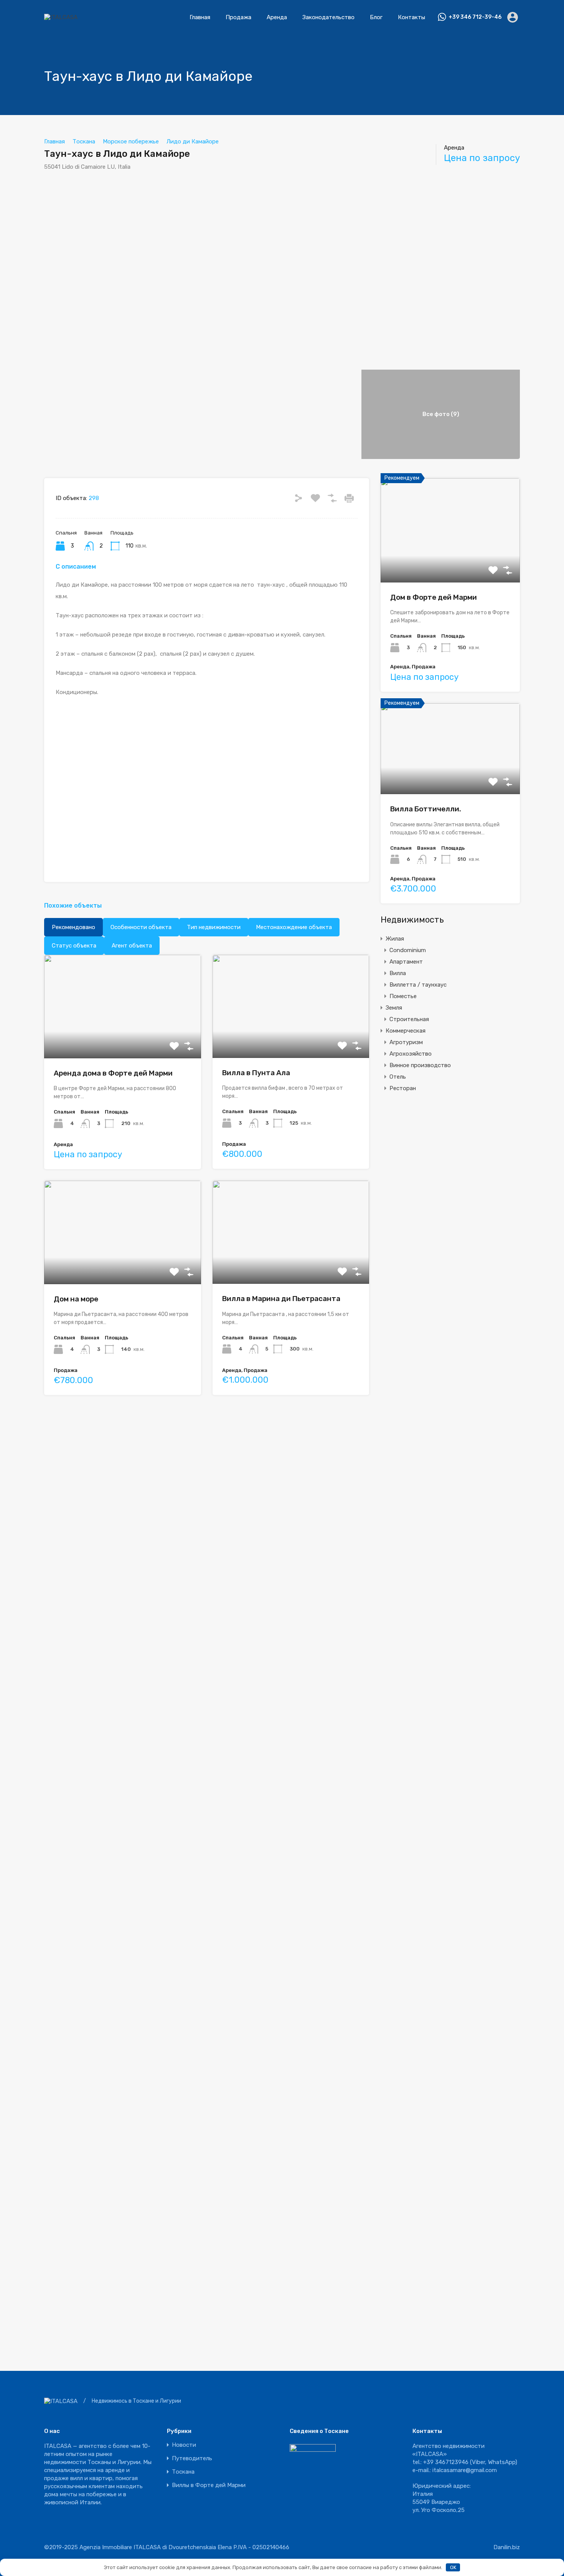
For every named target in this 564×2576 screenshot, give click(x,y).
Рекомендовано (73, 927)
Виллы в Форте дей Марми (209, 2485)
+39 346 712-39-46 (475, 17)
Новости (184, 2445)
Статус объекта (74, 946)
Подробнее (123, 1037)
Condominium (408, 950)
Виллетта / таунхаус (418, 985)
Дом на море (76, 1299)
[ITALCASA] (61, 17)
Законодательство (328, 17)
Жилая (395, 939)
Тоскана (84, 141)
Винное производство (420, 1065)
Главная (200, 17)
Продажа (238, 17)
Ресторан (403, 1088)
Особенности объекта (141, 927)
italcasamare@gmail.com (465, 2470)
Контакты (411, 17)
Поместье (403, 996)
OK (453, 2567)
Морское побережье (131, 141)
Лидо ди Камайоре (193, 141)
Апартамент (406, 962)
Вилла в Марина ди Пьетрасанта (281, 1299)
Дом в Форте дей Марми (434, 597)
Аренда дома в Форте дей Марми (113, 1073)
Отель (398, 1077)
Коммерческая (406, 1031)
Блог (376, 17)
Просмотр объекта (450, 562)
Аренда (277, 17)
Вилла (398, 973)
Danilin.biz (507, 2547)
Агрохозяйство (411, 1054)
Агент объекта (132, 946)
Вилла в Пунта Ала (256, 1073)
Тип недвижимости (214, 927)
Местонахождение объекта (294, 927)
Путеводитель (192, 2458)
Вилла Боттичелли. (426, 809)
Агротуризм (406, 1042)
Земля (394, 1008)
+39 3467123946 (446, 2462)
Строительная (409, 1019)
